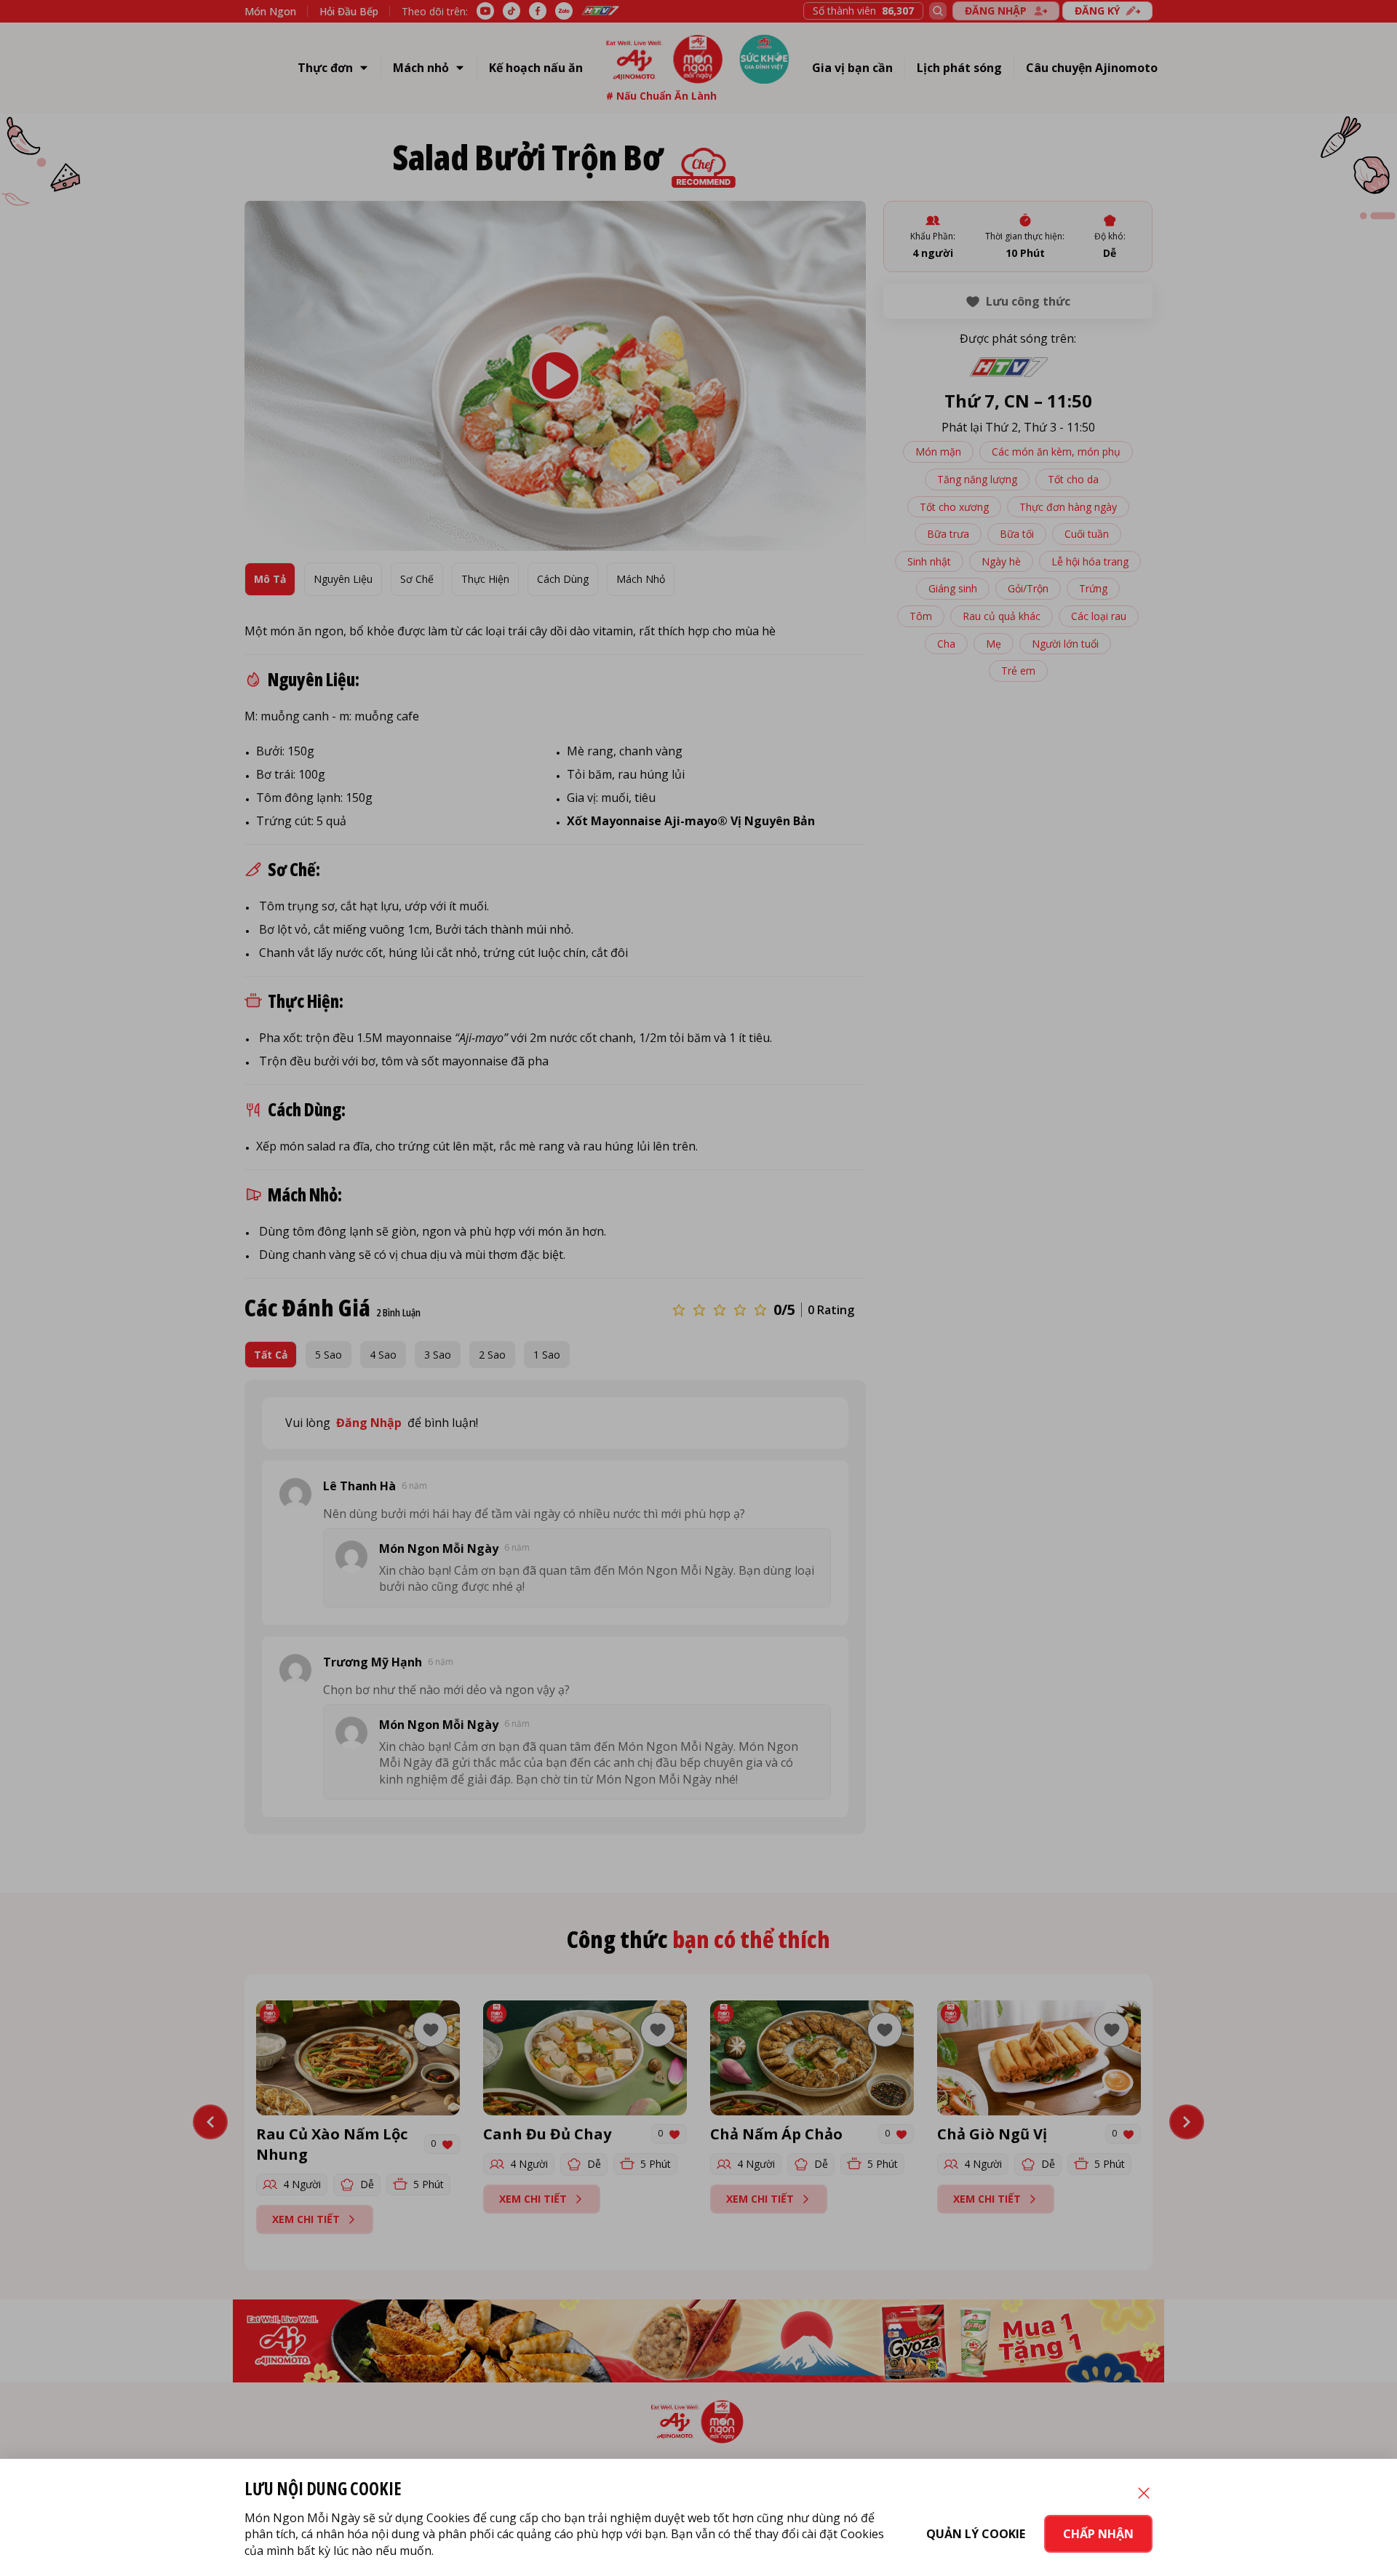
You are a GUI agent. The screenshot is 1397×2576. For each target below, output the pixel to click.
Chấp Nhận (1098, 2534)
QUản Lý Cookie (976, 2534)
